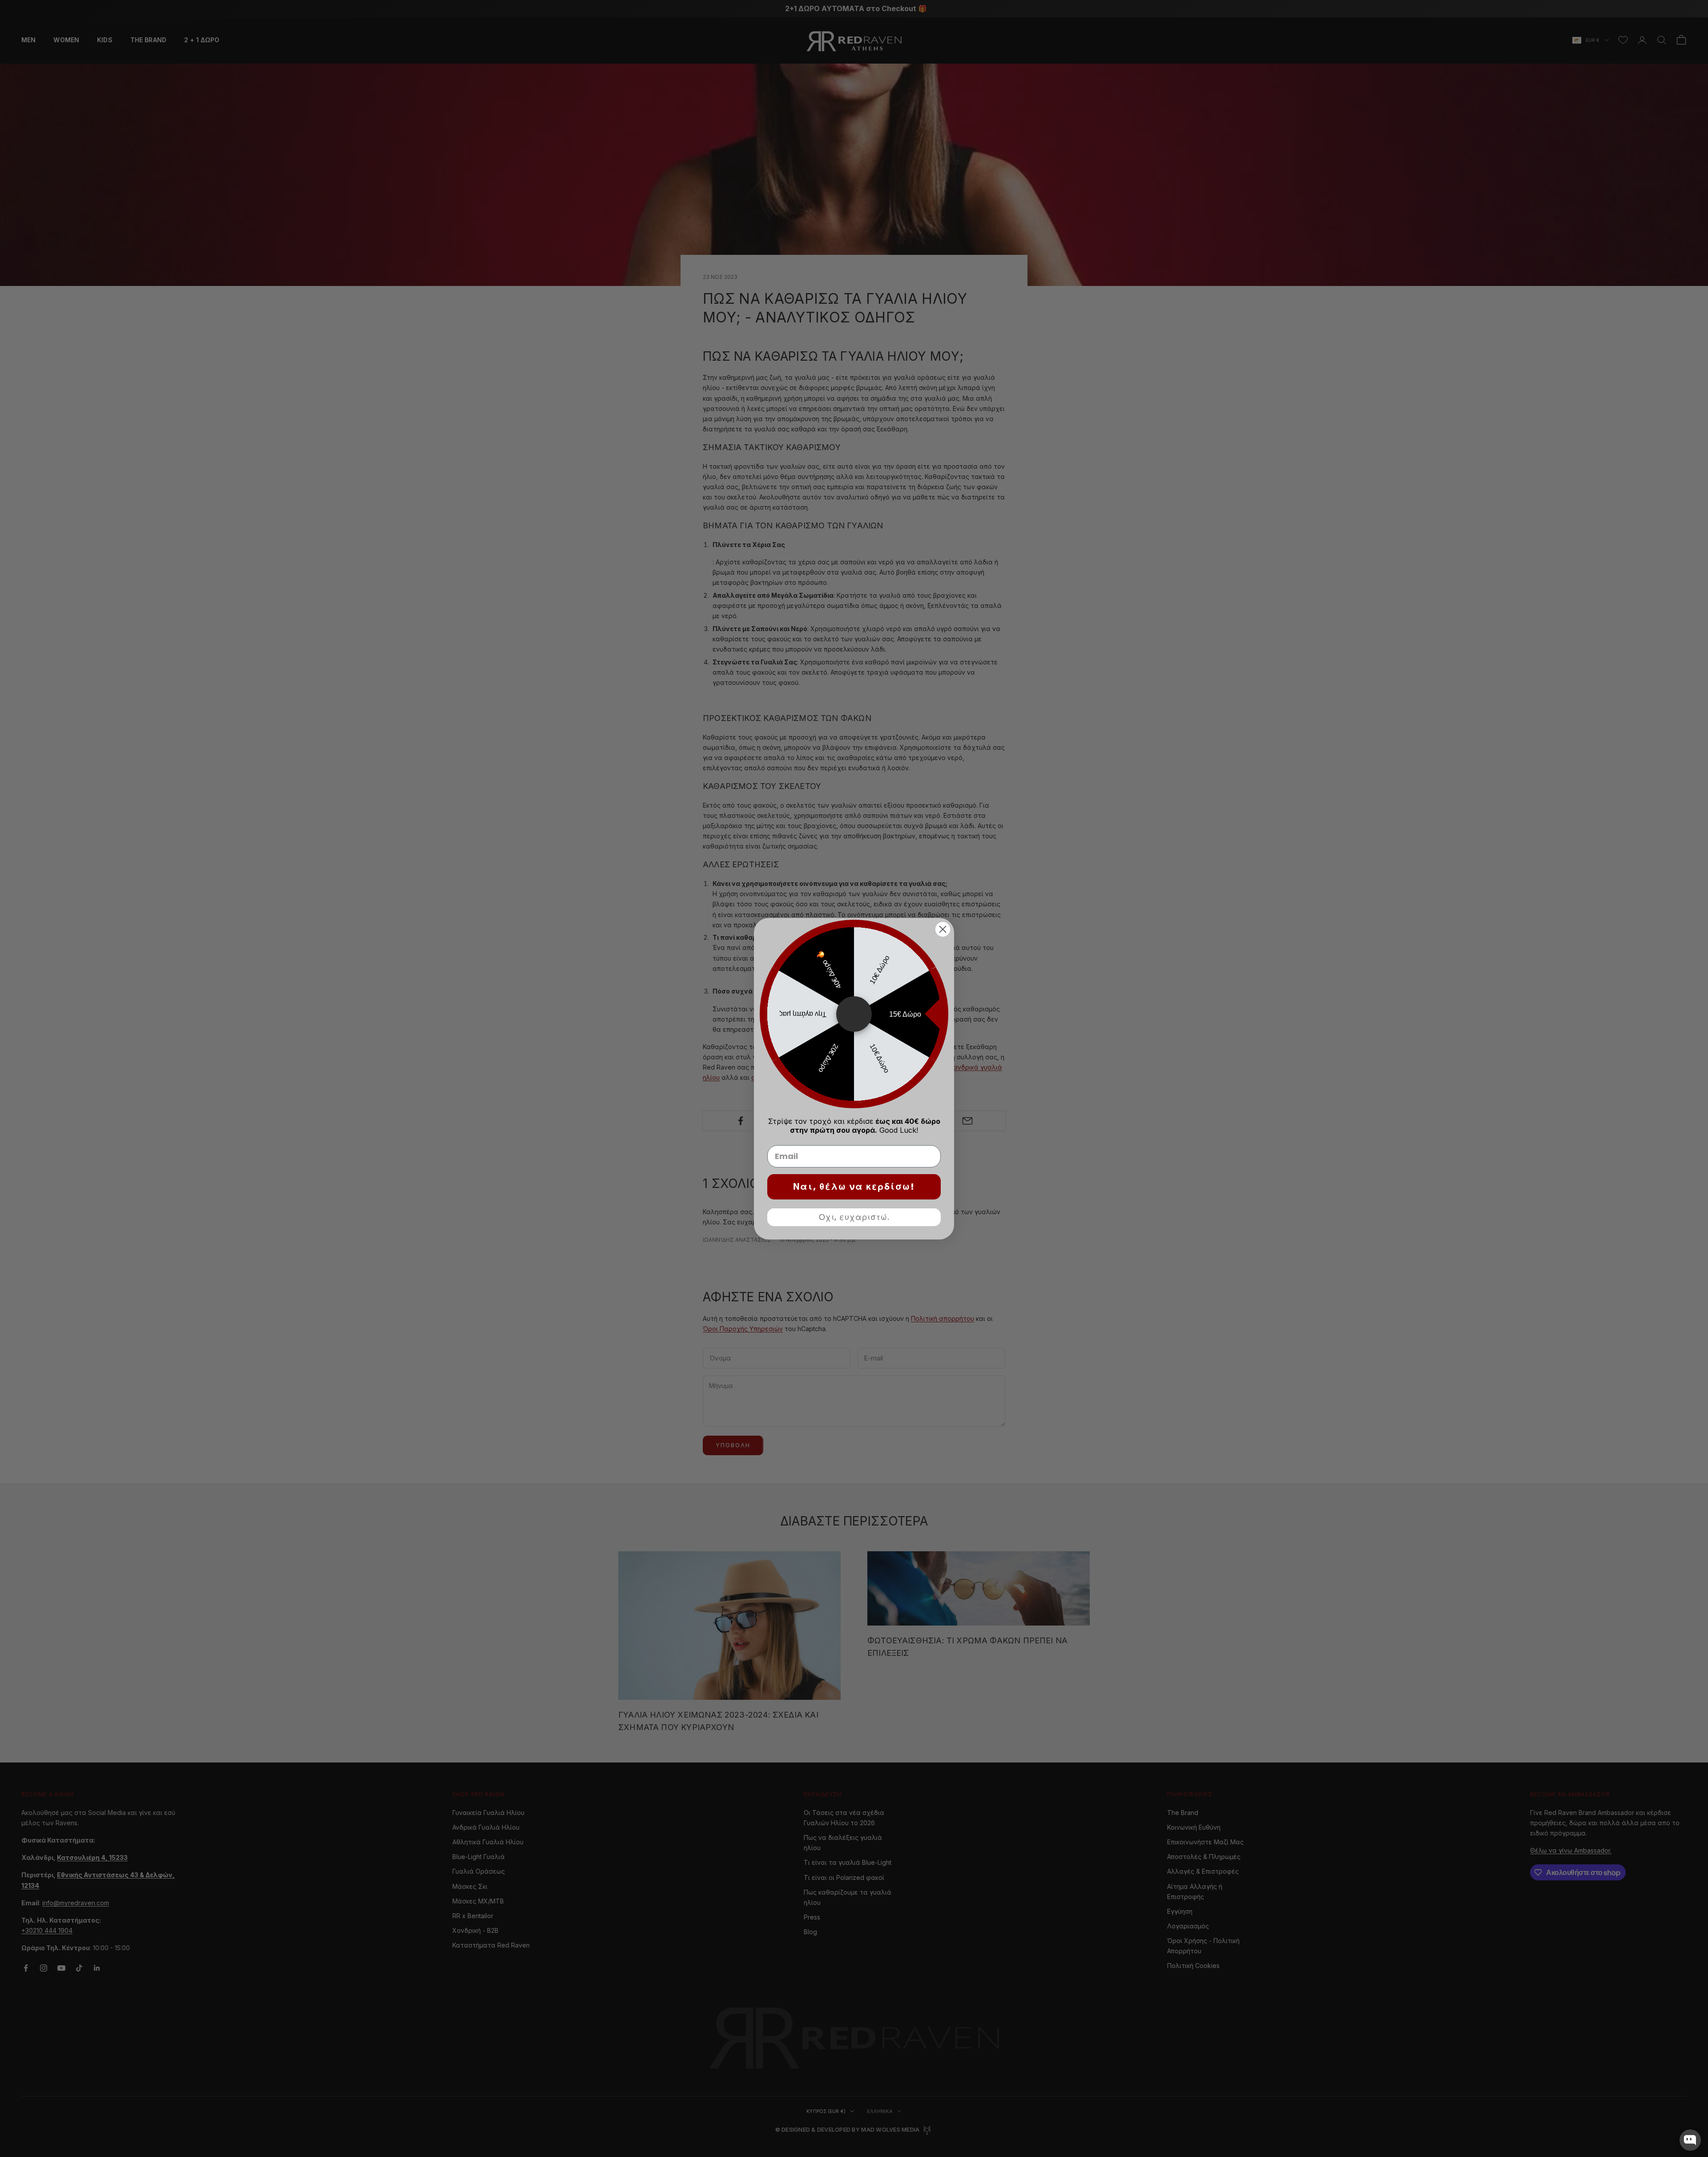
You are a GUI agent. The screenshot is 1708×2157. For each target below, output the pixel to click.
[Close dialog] (943, 929)
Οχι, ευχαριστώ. (854, 1217)
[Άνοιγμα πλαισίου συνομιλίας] (1690, 2140)
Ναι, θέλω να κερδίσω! (854, 1187)
